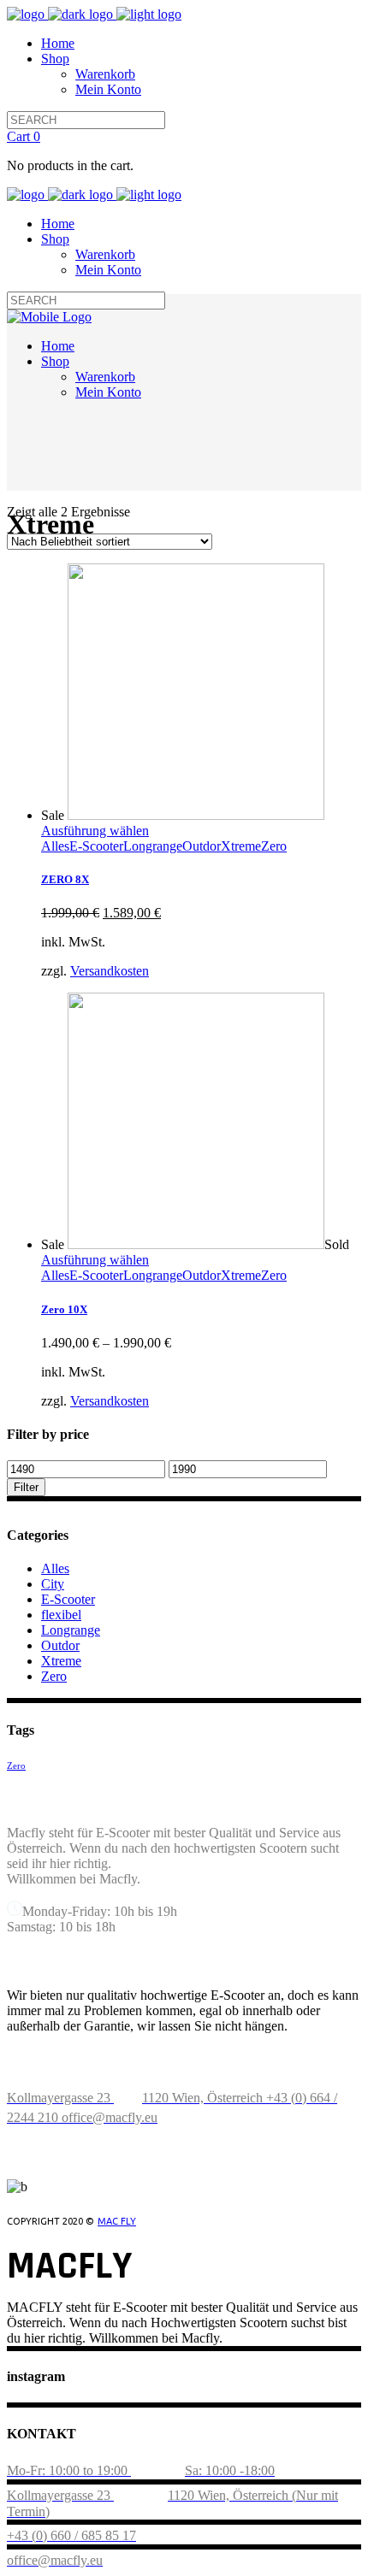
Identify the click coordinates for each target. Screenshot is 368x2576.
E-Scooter (96, 846)
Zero (274, 846)
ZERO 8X (65, 879)
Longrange (153, 846)
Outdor (202, 846)
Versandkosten (110, 971)
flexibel (61, 1615)
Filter (26, 1487)
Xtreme (241, 846)
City (53, 1584)
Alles (55, 846)
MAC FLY (117, 2221)
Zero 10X (64, 1309)
